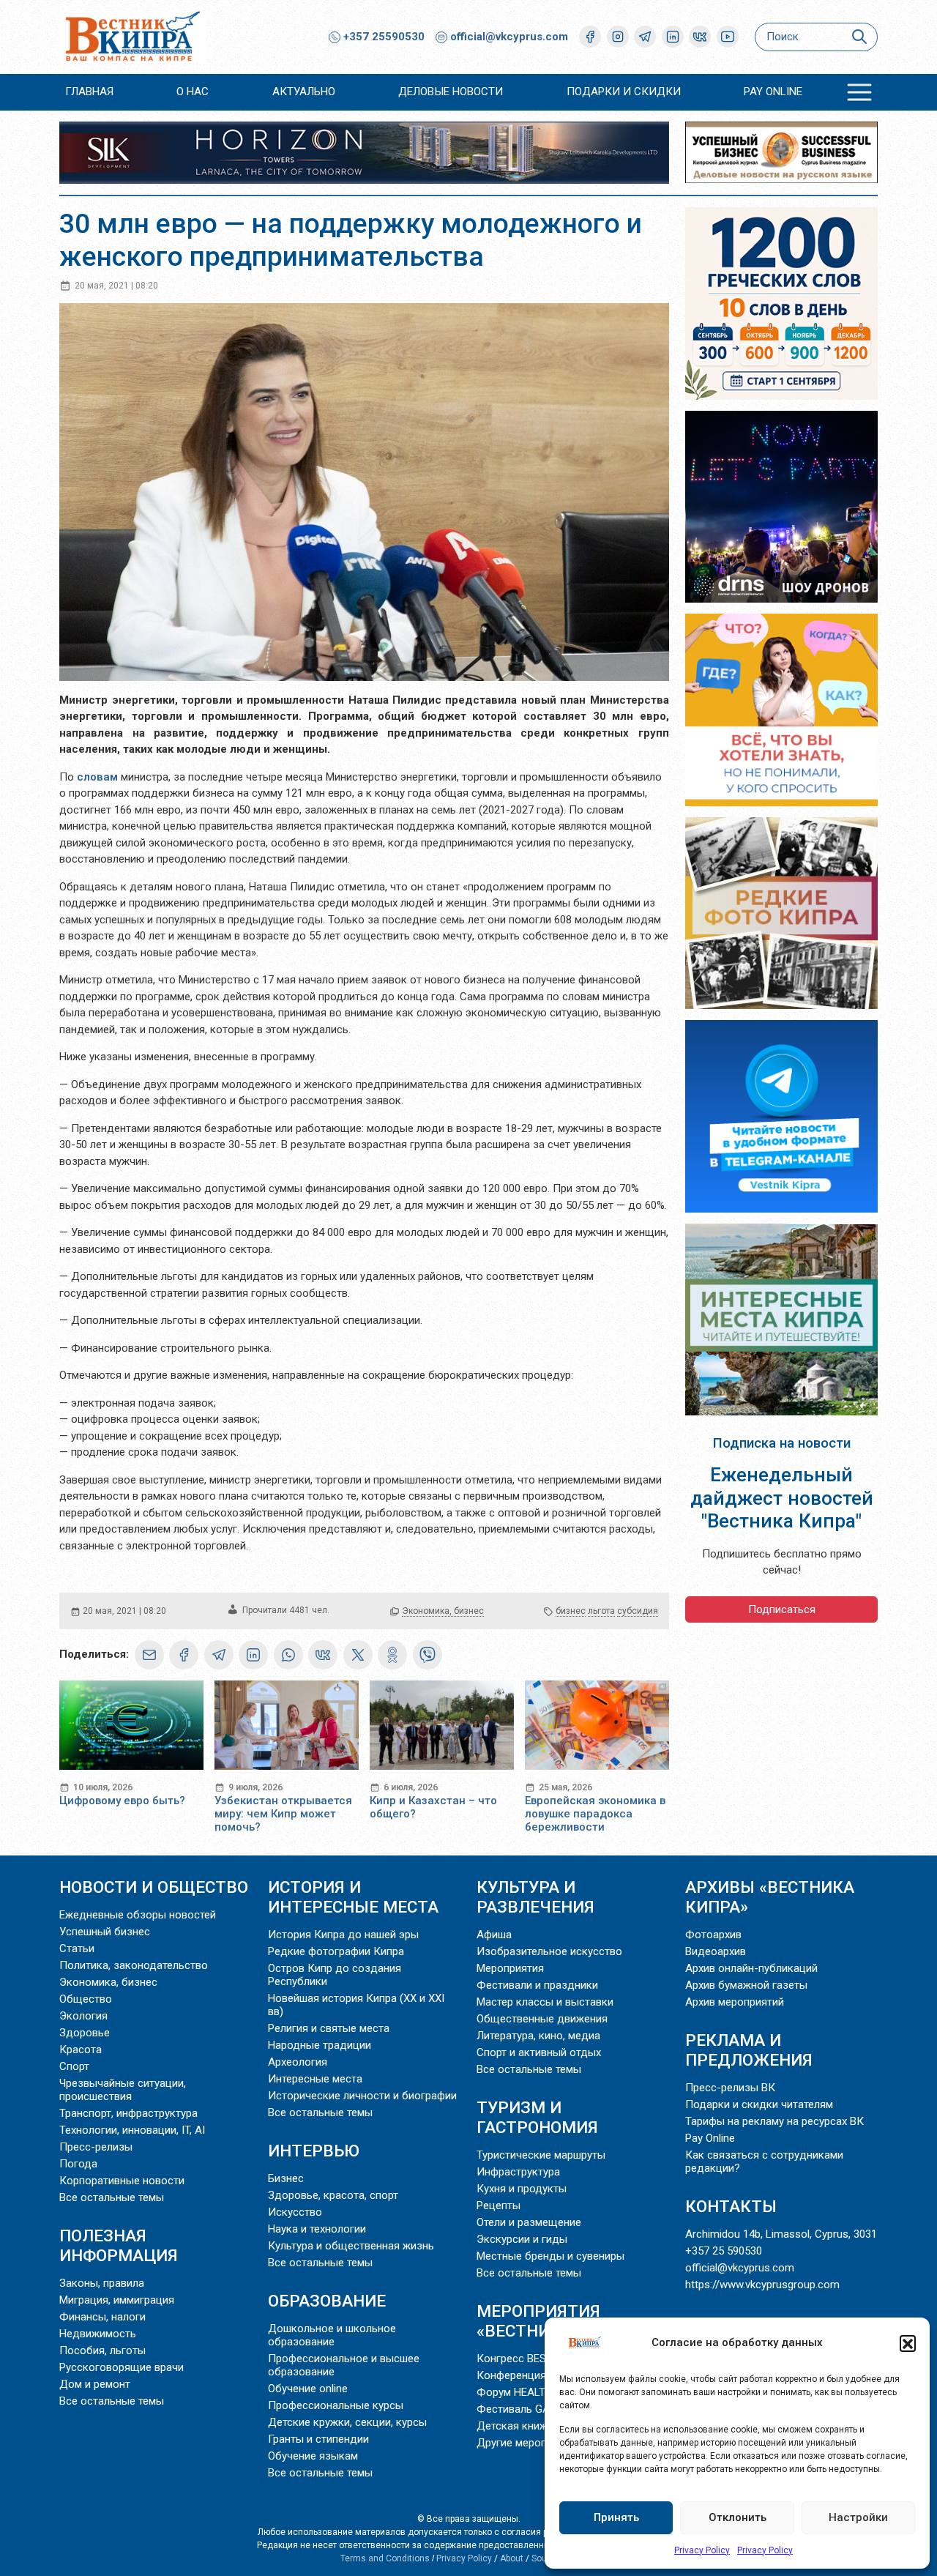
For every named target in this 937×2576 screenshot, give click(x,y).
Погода (78, 2164)
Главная (89, 92)
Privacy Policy (702, 2550)
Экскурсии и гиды (522, 2239)
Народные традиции (320, 2045)
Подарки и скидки (624, 92)
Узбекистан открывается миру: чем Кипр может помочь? (283, 1814)
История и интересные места (353, 1897)
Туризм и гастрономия (537, 2117)
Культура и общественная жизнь (351, 2246)
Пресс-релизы (96, 2147)
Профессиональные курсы (336, 2405)
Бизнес (286, 2178)
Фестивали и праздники (537, 1985)
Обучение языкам (313, 2456)
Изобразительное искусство (549, 1951)
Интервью (314, 2151)
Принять (616, 2517)
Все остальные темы (112, 2197)
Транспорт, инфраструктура (128, 2113)
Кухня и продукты (522, 2189)
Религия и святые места (329, 2028)
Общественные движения (542, 2019)
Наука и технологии (317, 2229)
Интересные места (315, 2079)
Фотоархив (713, 1935)
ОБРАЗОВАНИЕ (327, 2301)
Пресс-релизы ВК (730, 2088)
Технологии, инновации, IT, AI (132, 2130)
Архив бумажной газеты (746, 1985)
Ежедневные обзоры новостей (138, 1915)
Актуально (304, 92)
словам (99, 777)
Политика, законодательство (134, 1965)
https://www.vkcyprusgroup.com (762, 2285)
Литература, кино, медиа (538, 2036)
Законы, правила (102, 2283)
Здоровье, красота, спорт (333, 2195)
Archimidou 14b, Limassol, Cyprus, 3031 (781, 2234)
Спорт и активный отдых (539, 2052)
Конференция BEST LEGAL (543, 2375)
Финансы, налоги (102, 2317)
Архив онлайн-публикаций (751, 1968)
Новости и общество (154, 1887)
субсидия (638, 1611)
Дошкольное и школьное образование (332, 2335)
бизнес (571, 1611)
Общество (86, 1999)
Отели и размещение (529, 2222)
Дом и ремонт (95, 2384)
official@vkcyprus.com (509, 37)
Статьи (77, 1948)
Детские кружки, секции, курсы (347, 2422)
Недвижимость (98, 2334)
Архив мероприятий (735, 2002)
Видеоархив (716, 1951)
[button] (908, 2343)
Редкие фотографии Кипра (336, 1951)
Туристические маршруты (541, 2155)
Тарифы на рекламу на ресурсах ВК (774, 2121)
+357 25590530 (382, 37)
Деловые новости (451, 92)
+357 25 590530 (724, 2251)
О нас (193, 92)
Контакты (731, 2206)
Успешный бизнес (105, 1932)
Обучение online (308, 2389)
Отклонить (738, 2517)
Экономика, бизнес (443, 1611)
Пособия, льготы (102, 2350)
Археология (298, 2062)
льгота (601, 1611)
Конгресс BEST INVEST (534, 2359)
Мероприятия (510, 1968)
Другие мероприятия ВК (537, 2443)
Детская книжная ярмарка (544, 2426)
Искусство (295, 2212)
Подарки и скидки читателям (759, 2104)
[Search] (859, 37)
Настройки (858, 2517)
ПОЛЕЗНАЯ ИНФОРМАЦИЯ (119, 2245)
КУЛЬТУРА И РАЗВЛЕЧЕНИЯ (535, 1897)
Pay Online (773, 92)
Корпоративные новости (122, 2181)
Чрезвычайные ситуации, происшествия (123, 2090)
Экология (83, 2016)
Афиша (494, 1935)
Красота (81, 2050)
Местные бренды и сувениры (550, 2256)
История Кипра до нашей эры (343, 1935)
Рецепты (499, 2205)
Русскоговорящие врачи (122, 2367)
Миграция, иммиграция (117, 2300)
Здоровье (85, 2033)
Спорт (74, 2066)
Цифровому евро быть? (122, 1801)
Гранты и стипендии (318, 2439)
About (512, 2558)
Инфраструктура (518, 2172)
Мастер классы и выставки (545, 2002)
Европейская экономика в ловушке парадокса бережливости (595, 1814)
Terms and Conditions (385, 2558)
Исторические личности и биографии (362, 2096)
